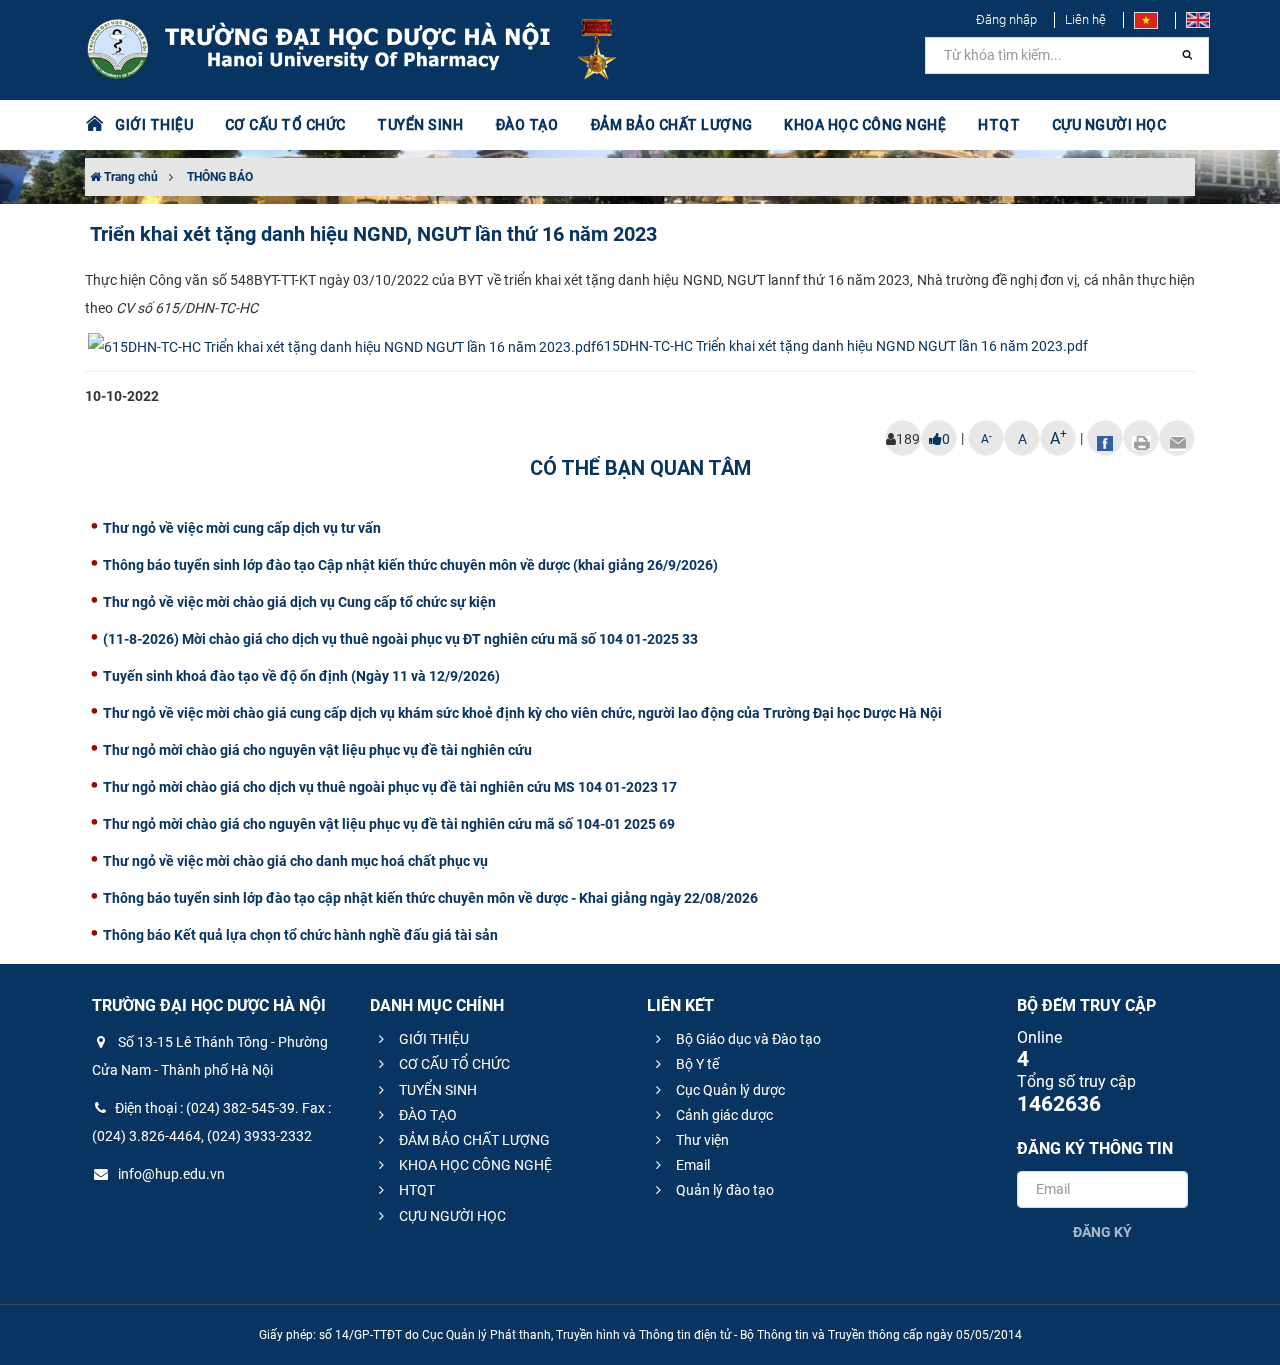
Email (691, 1165)
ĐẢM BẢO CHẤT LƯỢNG (473, 1140)
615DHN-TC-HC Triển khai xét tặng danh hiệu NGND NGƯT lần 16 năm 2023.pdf (842, 346)
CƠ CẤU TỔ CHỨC (453, 1064)
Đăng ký (1102, 1232)
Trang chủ (129, 177)
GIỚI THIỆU (432, 1039)
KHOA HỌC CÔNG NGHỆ (474, 1165)
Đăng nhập (1006, 19)
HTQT (415, 1190)
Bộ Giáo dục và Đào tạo (747, 1039)
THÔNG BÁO (220, 177)
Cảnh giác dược (723, 1115)
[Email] (1177, 438)
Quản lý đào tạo (723, 1190)
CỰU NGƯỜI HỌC (451, 1216)
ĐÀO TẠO (426, 1115)
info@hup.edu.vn (170, 1174)
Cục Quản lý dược (729, 1090)
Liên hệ (1085, 19)
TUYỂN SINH (420, 125)
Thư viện (701, 1140)
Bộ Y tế (696, 1064)
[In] (1141, 438)
